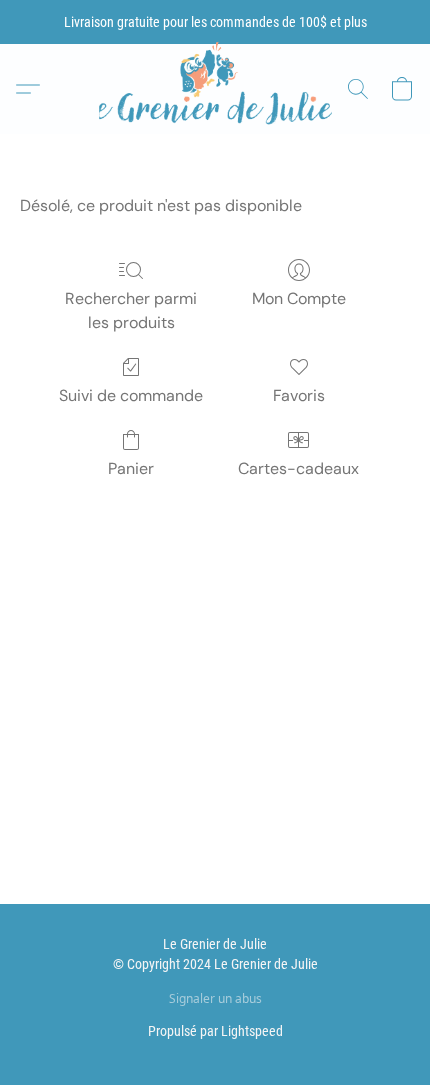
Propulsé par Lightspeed (215, 1031)
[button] (215, 89)
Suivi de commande (131, 395)
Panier (131, 468)
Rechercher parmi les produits (131, 310)
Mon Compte (299, 298)
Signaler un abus (215, 999)
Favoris (299, 395)
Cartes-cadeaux (298, 468)
